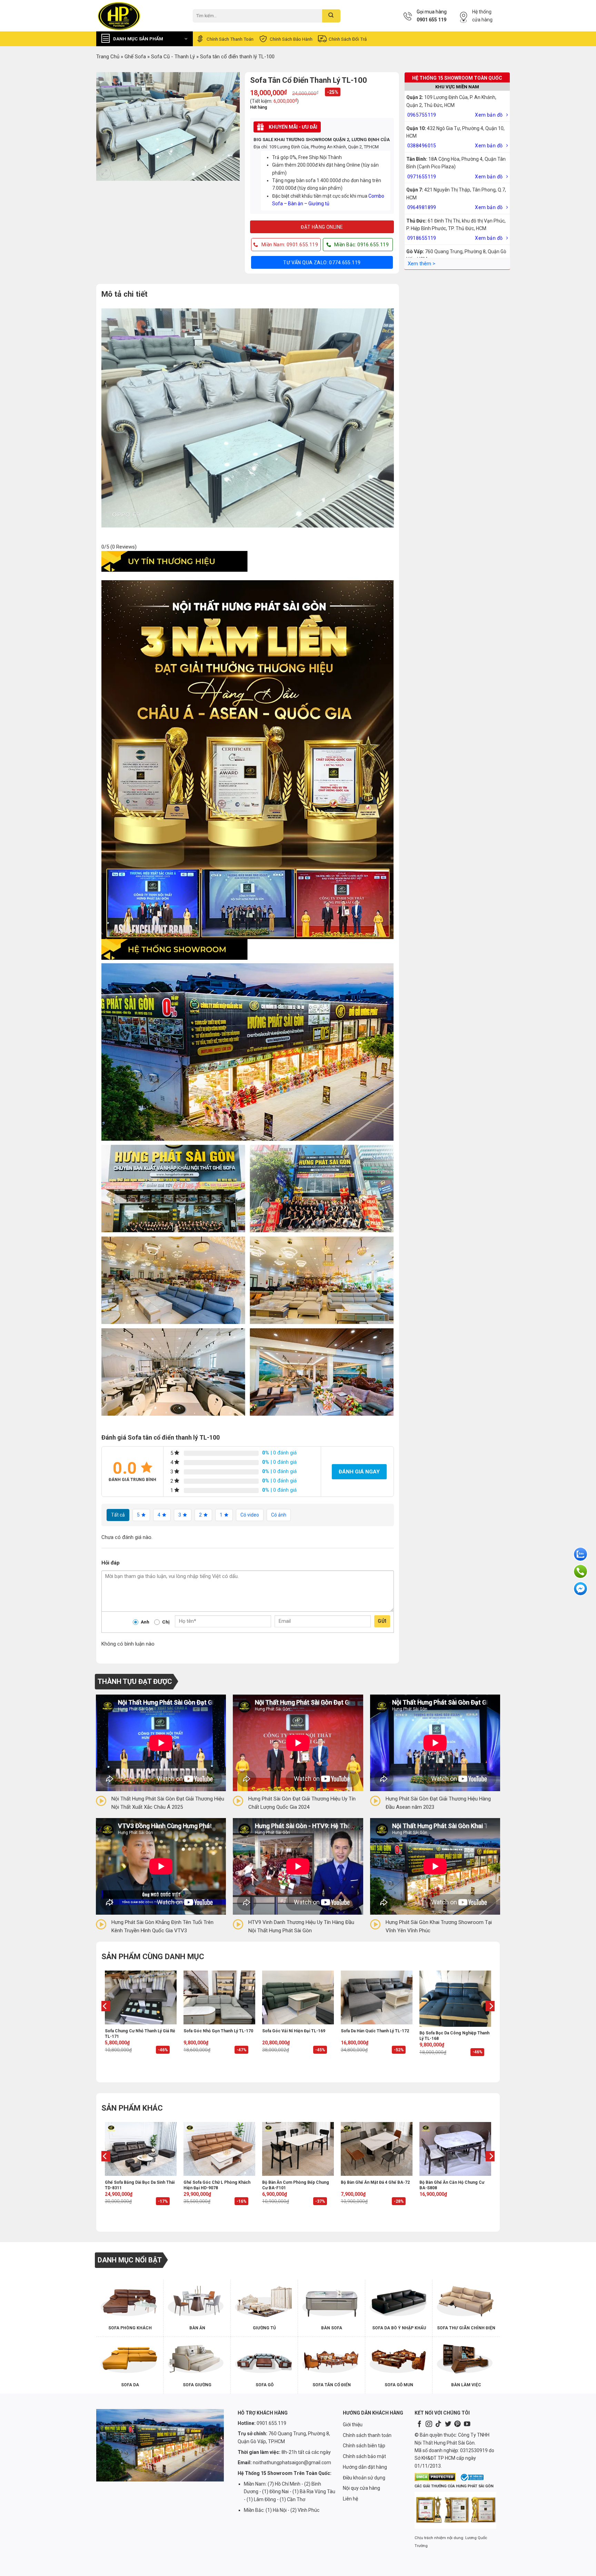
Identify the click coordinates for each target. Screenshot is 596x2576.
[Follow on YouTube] (467, 2424)
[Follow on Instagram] (429, 2424)
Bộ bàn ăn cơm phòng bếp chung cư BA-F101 (296, 2185)
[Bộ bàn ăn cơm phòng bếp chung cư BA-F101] (298, 2149)
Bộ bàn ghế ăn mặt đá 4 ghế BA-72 (375, 2182)
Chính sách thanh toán (230, 39)
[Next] (491, 2020)
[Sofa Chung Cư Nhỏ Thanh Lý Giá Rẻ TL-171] (141, 1997)
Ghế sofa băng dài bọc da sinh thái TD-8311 (140, 2185)
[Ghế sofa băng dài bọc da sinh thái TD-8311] (141, 2149)
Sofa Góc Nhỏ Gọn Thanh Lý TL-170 (218, 2031)
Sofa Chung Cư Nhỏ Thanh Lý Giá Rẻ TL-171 (140, 2034)
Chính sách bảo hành (291, 39)
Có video (250, 1515)
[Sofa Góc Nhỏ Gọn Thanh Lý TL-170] (219, 1997)
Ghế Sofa (135, 57)
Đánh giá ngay (359, 1472)
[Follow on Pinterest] (457, 2424)
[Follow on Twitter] (448, 2424)
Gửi (382, 1621)
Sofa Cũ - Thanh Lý (173, 57)
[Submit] (331, 16)
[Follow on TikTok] (438, 2424)
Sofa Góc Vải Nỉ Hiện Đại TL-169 (294, 2031)
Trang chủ (108, 57)
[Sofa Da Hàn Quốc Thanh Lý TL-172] (377, 1997)
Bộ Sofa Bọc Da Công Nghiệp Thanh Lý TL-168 (454, 2036)
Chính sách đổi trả (348, 39)
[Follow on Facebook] (419, 2424)
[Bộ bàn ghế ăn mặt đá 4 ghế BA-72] (377, 2149)
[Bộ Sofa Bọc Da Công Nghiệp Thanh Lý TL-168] (455, 1999)
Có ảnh (279, 1515)
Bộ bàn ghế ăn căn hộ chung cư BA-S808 (452, 2185)
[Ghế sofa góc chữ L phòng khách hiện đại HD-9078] (219, 2149)
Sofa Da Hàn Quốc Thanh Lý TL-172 (375, 2031)
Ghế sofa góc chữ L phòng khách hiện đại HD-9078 (217, 2185)
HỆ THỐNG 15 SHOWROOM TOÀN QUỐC (457, 78)
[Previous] (105, 2020)
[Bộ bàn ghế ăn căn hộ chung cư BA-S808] (455, 2149)
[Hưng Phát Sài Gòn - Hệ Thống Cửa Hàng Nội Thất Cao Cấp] (139, 16)
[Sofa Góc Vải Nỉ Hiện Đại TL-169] (298, 1997)
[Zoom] (105, 173)
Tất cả (118, 1515)
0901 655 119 (431, 20)
